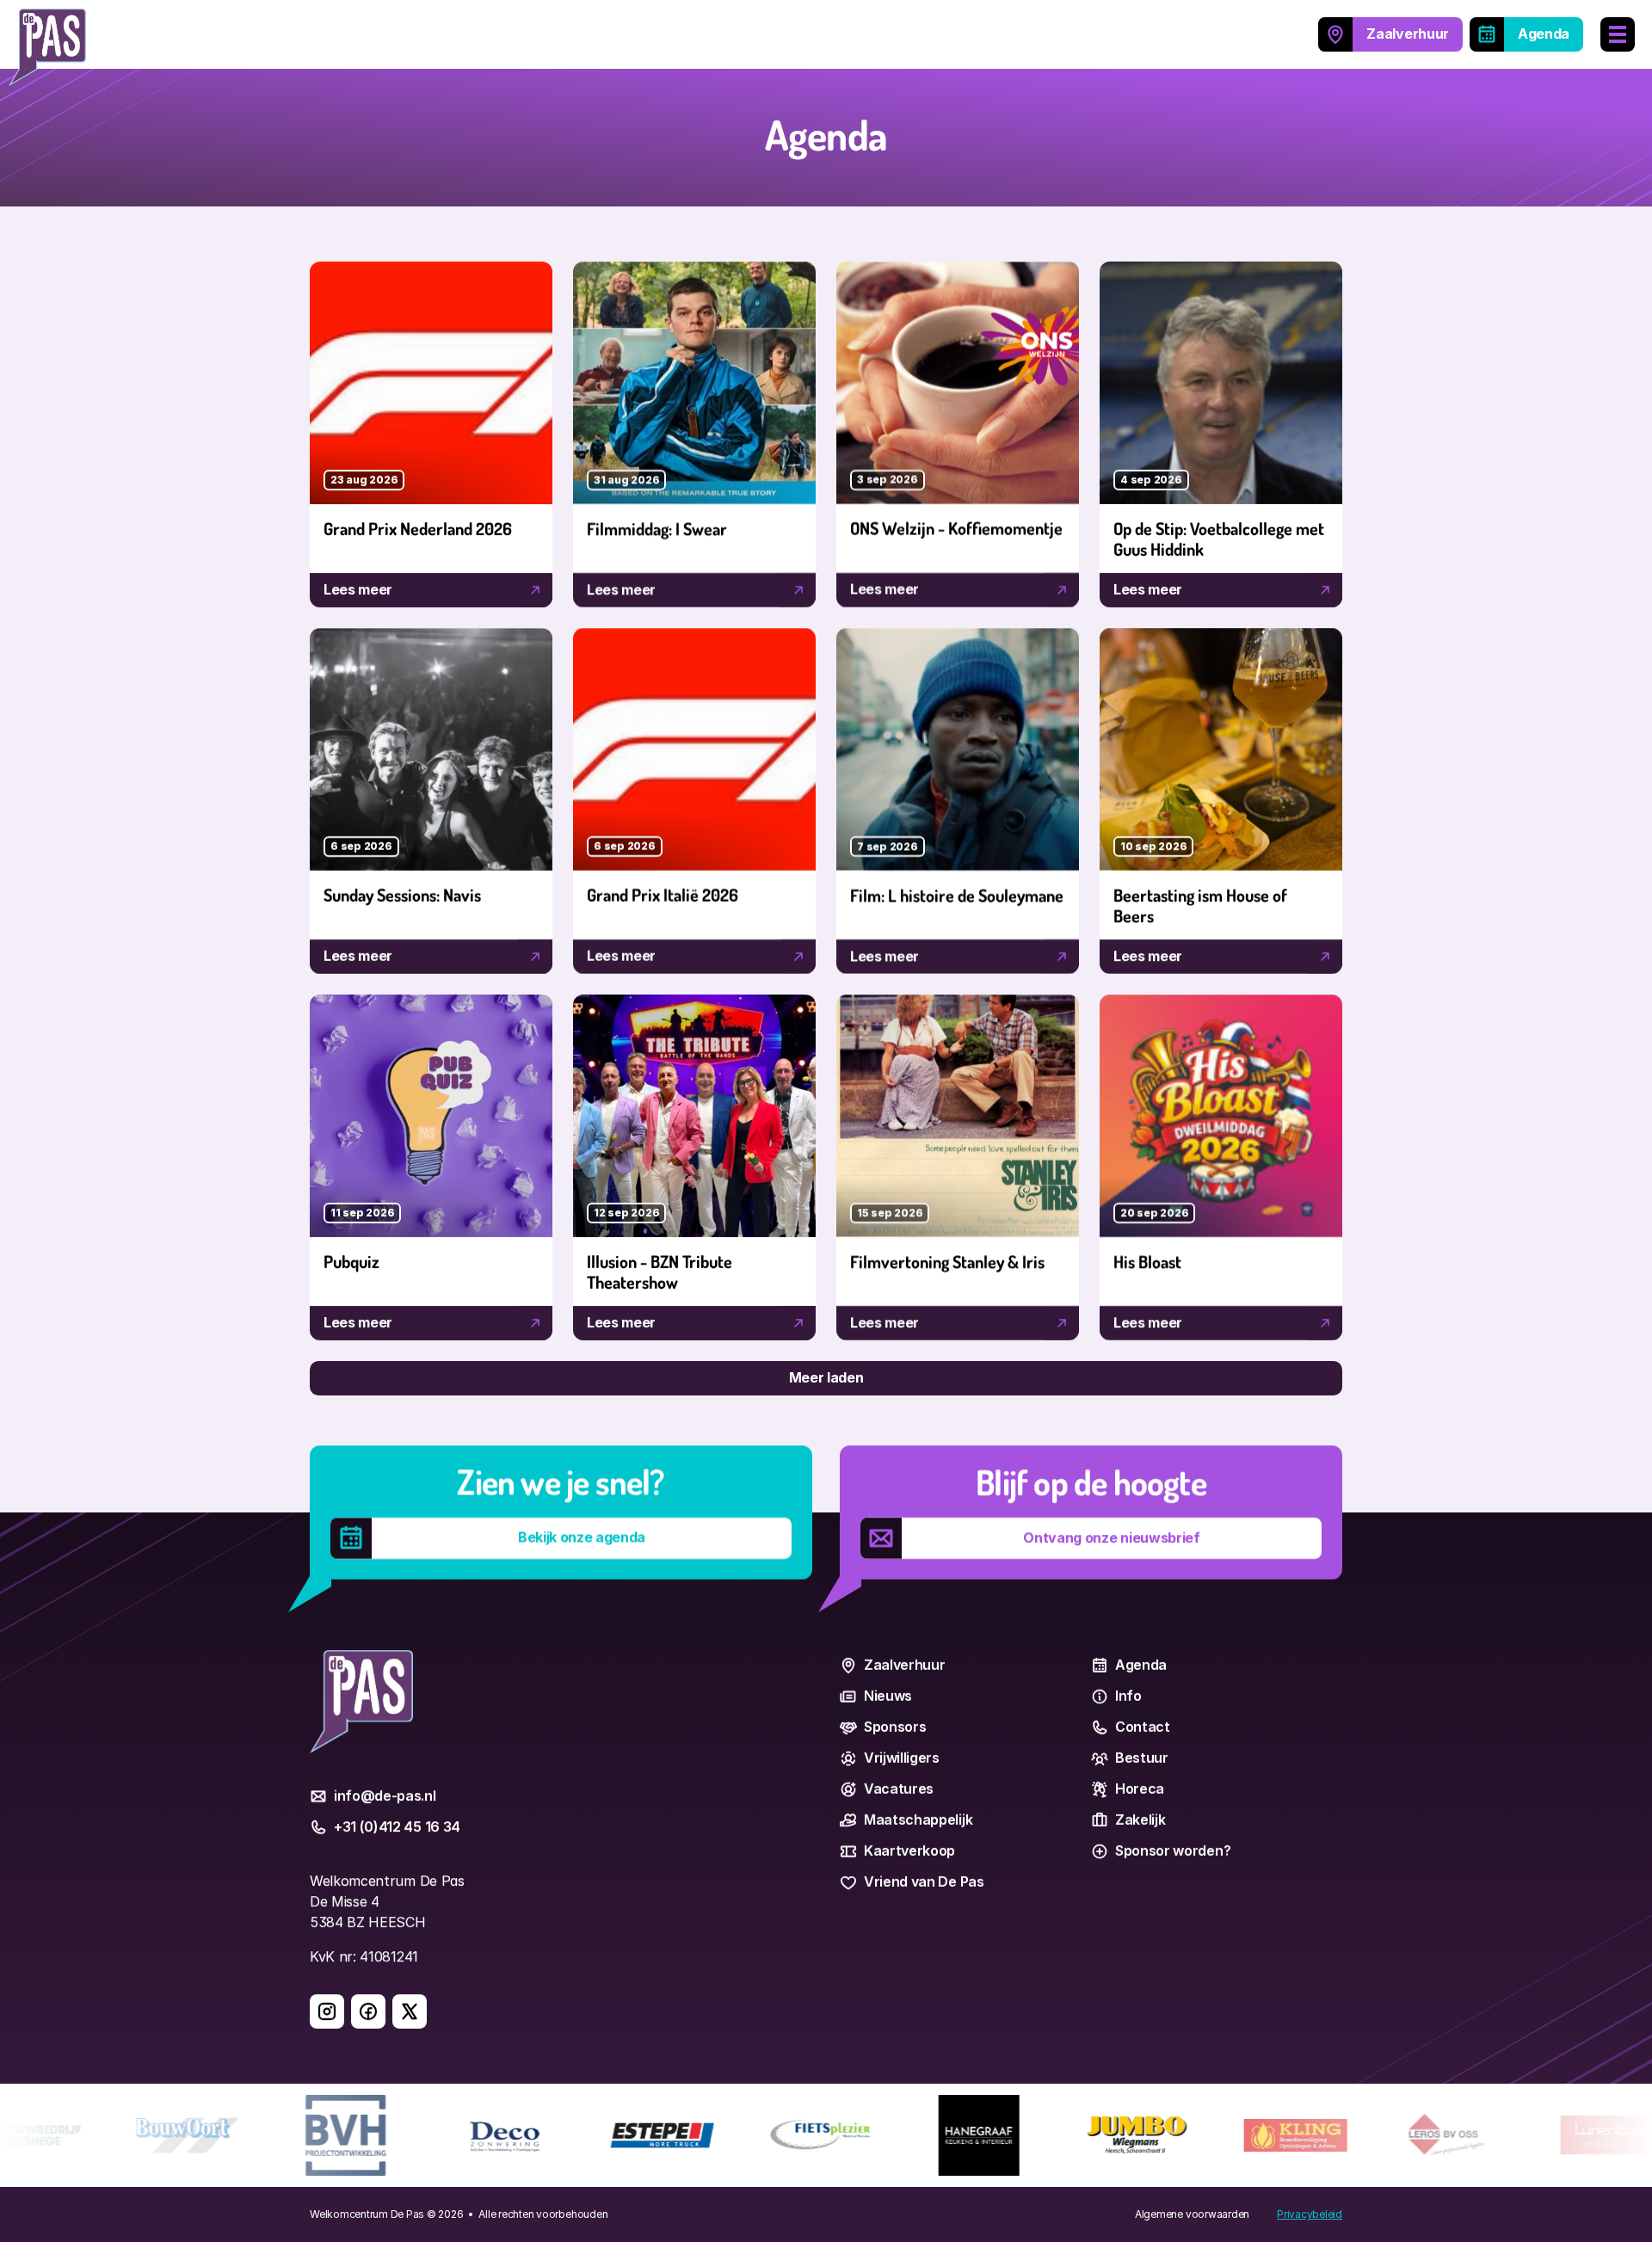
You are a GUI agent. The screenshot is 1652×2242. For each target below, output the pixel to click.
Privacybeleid (1310, 2214)
